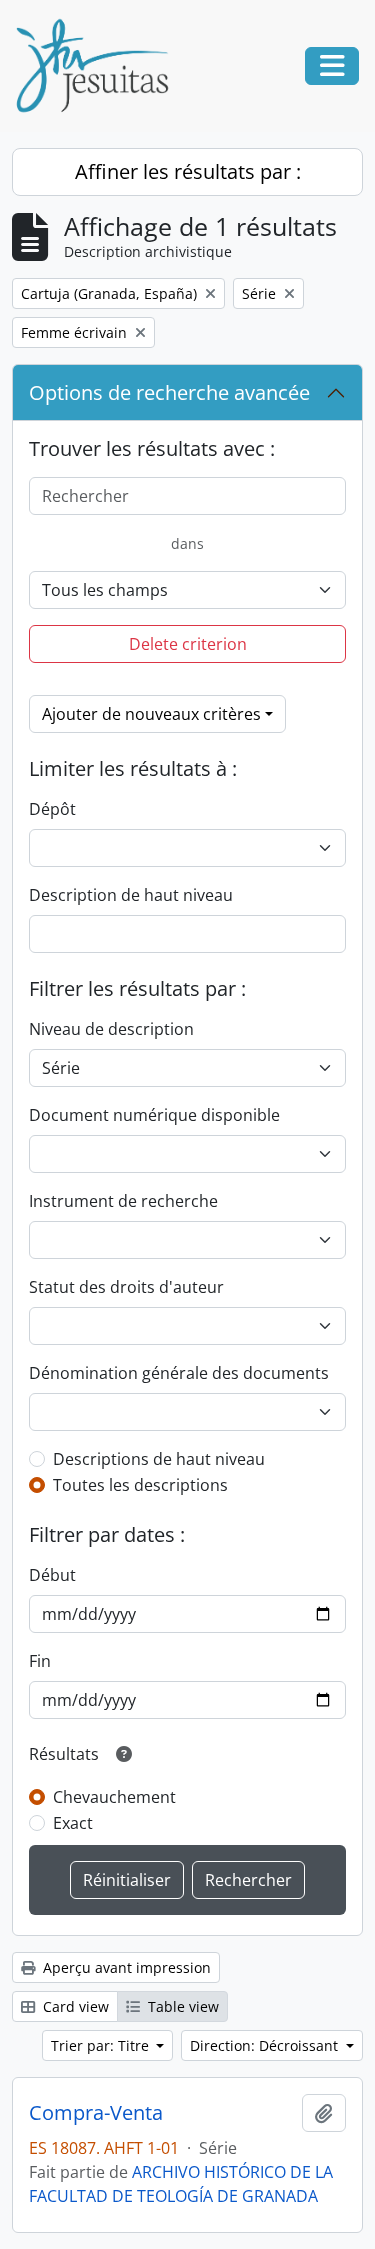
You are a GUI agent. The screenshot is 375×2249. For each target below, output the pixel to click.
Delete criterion (188, 644)
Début (52, 1575)
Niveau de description (111, 1029)
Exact (73, 1823)
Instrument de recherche (123, 1201)
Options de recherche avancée (169, 392)
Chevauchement (114, 1797)
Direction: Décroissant (266, 2045)
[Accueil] (100, 66)
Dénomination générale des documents (179, 1373)
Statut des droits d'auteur (126, 1287)
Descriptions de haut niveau (159, 1459)
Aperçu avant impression (125, 1967)
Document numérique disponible (154, 1115)
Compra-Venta (96, 2113)
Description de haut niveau (131, 895)
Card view (74, 2006)
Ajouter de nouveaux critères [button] (151, 714)
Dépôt (52, 809)
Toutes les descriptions (140, 1485)
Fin (40, 1661)
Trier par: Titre (102, 2045)
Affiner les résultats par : (188, 171)
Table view (181, 2006)
